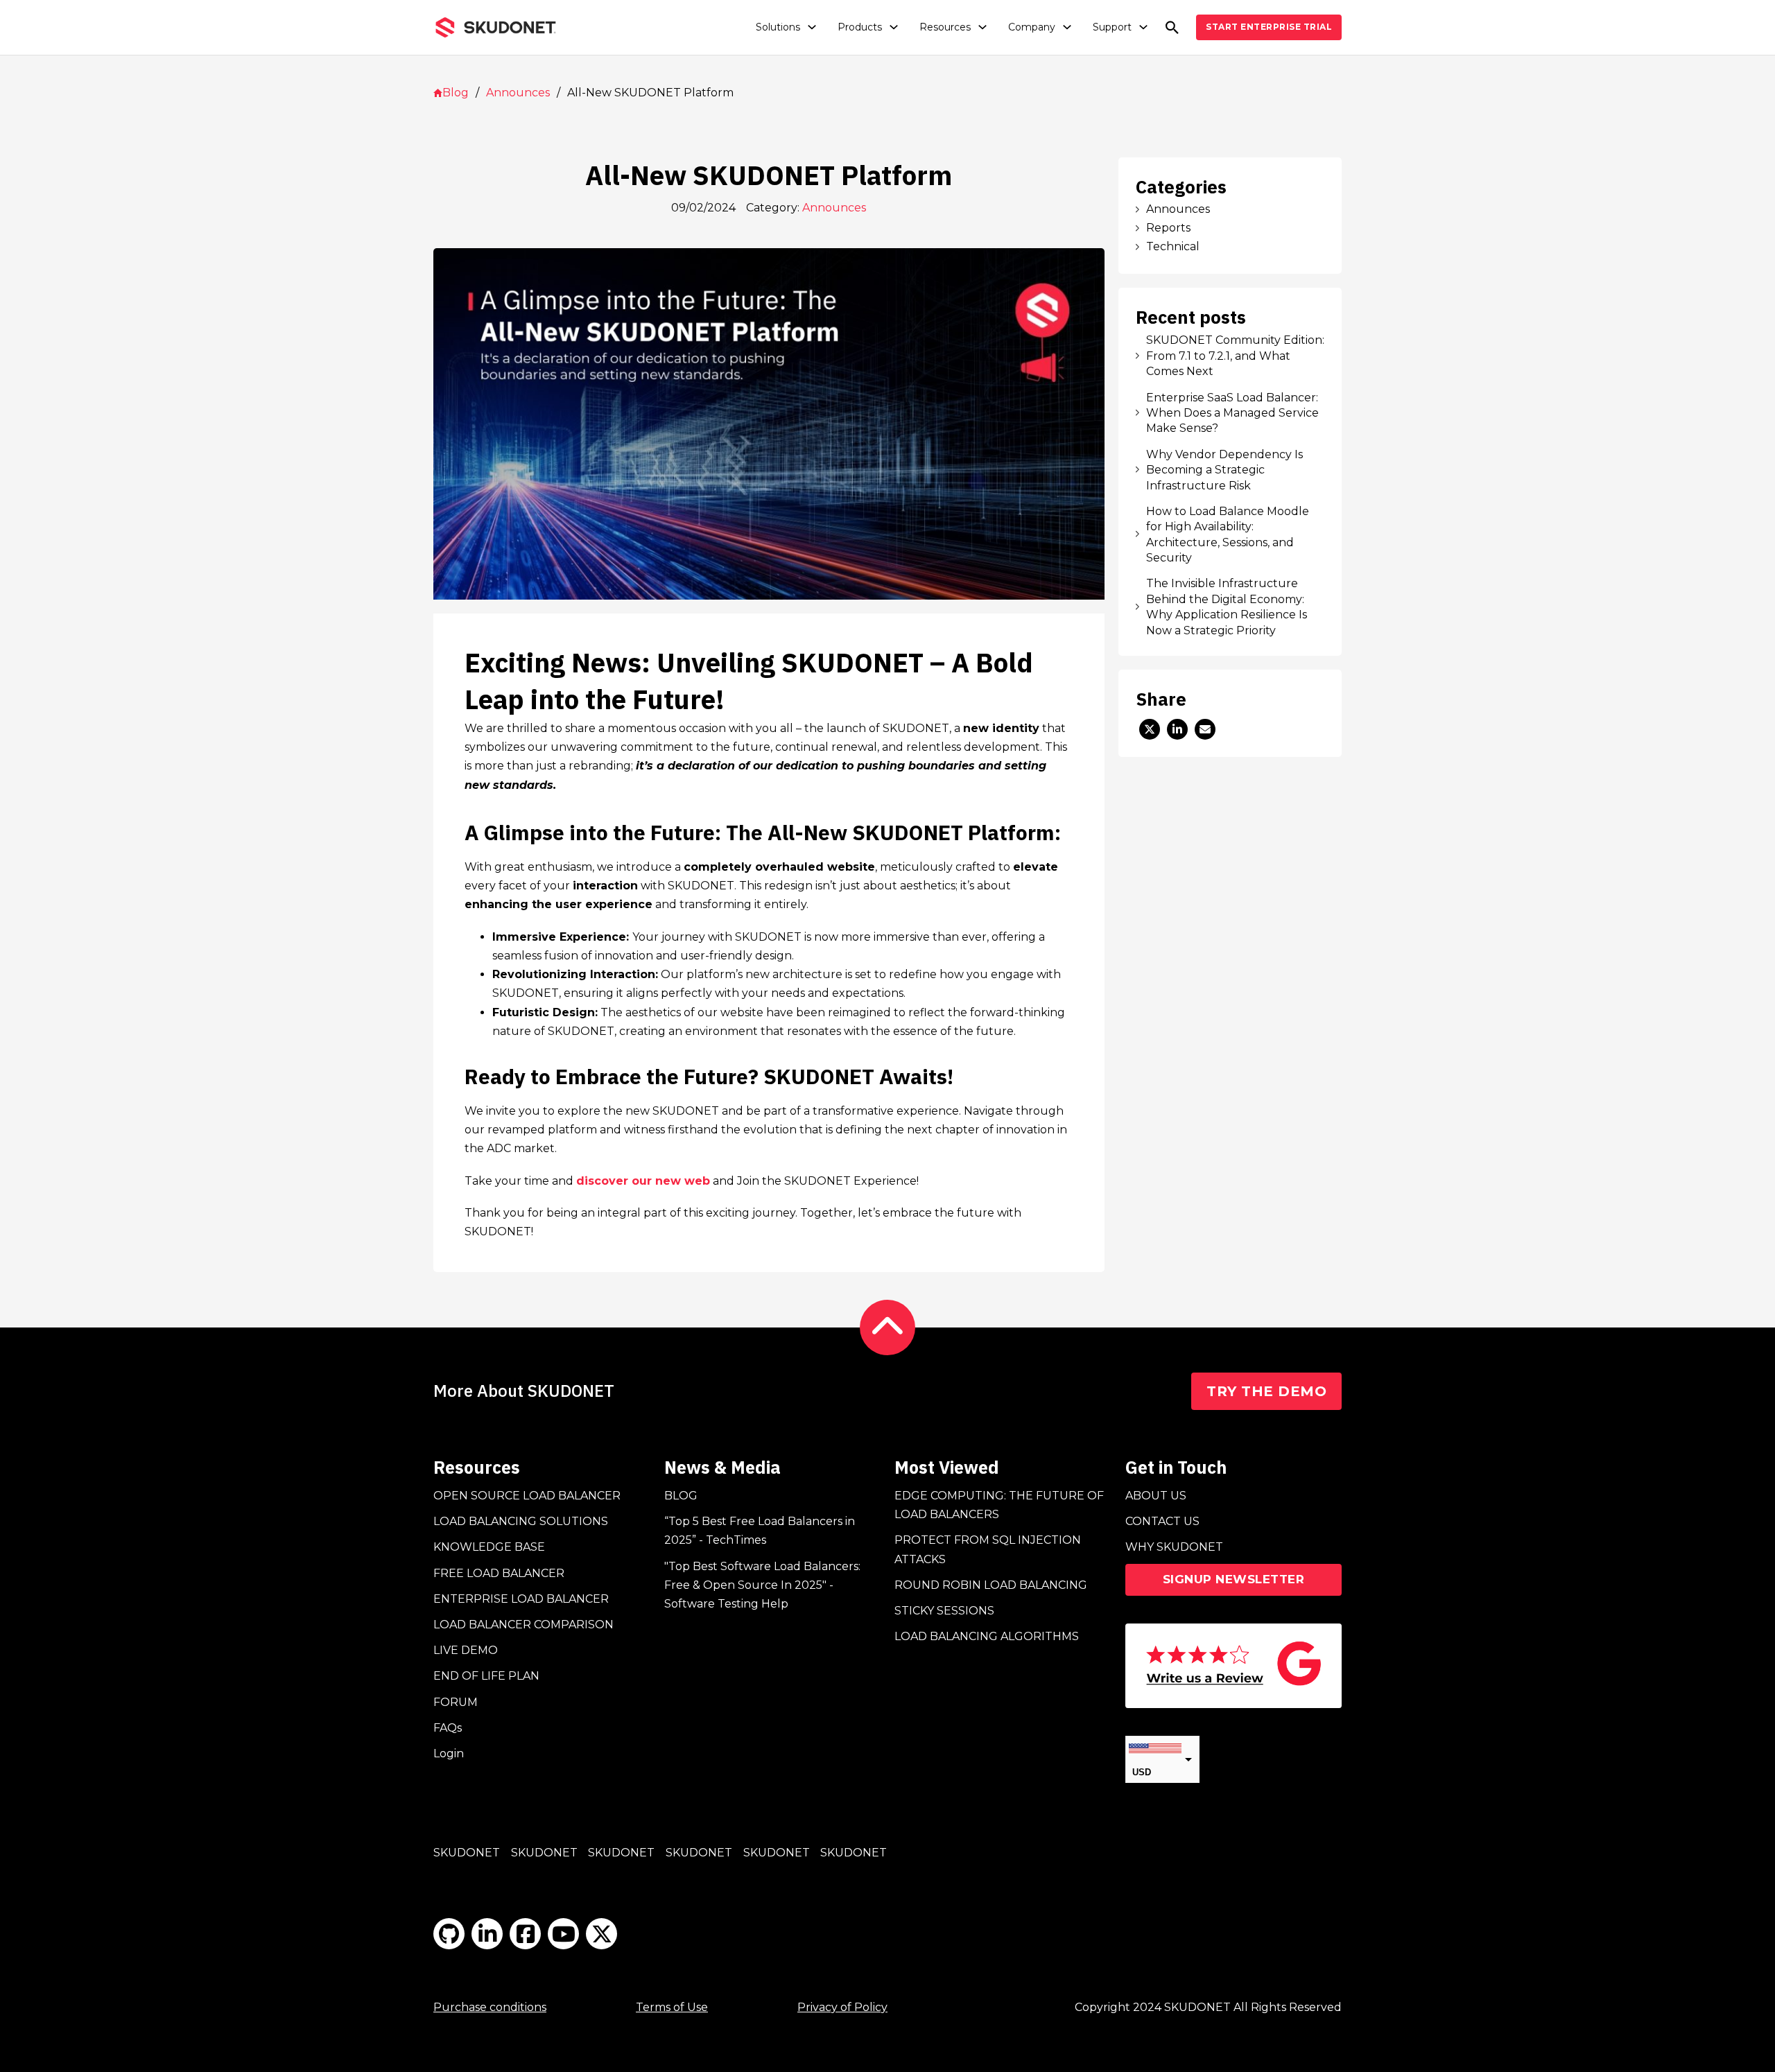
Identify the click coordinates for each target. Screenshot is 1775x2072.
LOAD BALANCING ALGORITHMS (987, 1636)
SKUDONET (467, 1853)
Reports (1168, 228)
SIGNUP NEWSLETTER (1234, 1579)
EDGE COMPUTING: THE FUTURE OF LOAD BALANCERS (999, 1505)
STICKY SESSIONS (944, 1611)
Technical (1173, 246)
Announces (518, 93)
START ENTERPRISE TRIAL (1269, 27)
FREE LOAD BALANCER (499, 1573)
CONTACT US (1162, 1521)
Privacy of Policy (842, 2007)
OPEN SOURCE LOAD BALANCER (527, 1496)
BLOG (681, 1496)
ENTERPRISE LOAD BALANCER (521, 1599)
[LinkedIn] (1177, 729)
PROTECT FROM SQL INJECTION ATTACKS (988, 1549)
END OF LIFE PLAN (486, 1676)
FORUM (456, 1702)
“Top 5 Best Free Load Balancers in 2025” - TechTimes (760, 1531)
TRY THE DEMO (1266, 1391)
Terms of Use (672, 2007)
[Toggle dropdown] (812, 27)
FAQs (448, 1728)
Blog (456, 93)
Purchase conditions (490, 2007)
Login (449, 1753)
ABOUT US (1156, 1496)
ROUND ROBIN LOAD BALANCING (991, 1585)
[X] (1150, 729)
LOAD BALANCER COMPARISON (523, 1625)
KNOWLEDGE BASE (489, 1547)
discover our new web (643, 1181)
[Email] (1205, 729)
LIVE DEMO (466, 1650)
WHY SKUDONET (1174, 1547)
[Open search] (1172, 27)
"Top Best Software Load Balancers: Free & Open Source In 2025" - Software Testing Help (762, 1585)
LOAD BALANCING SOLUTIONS (521, 1521)
